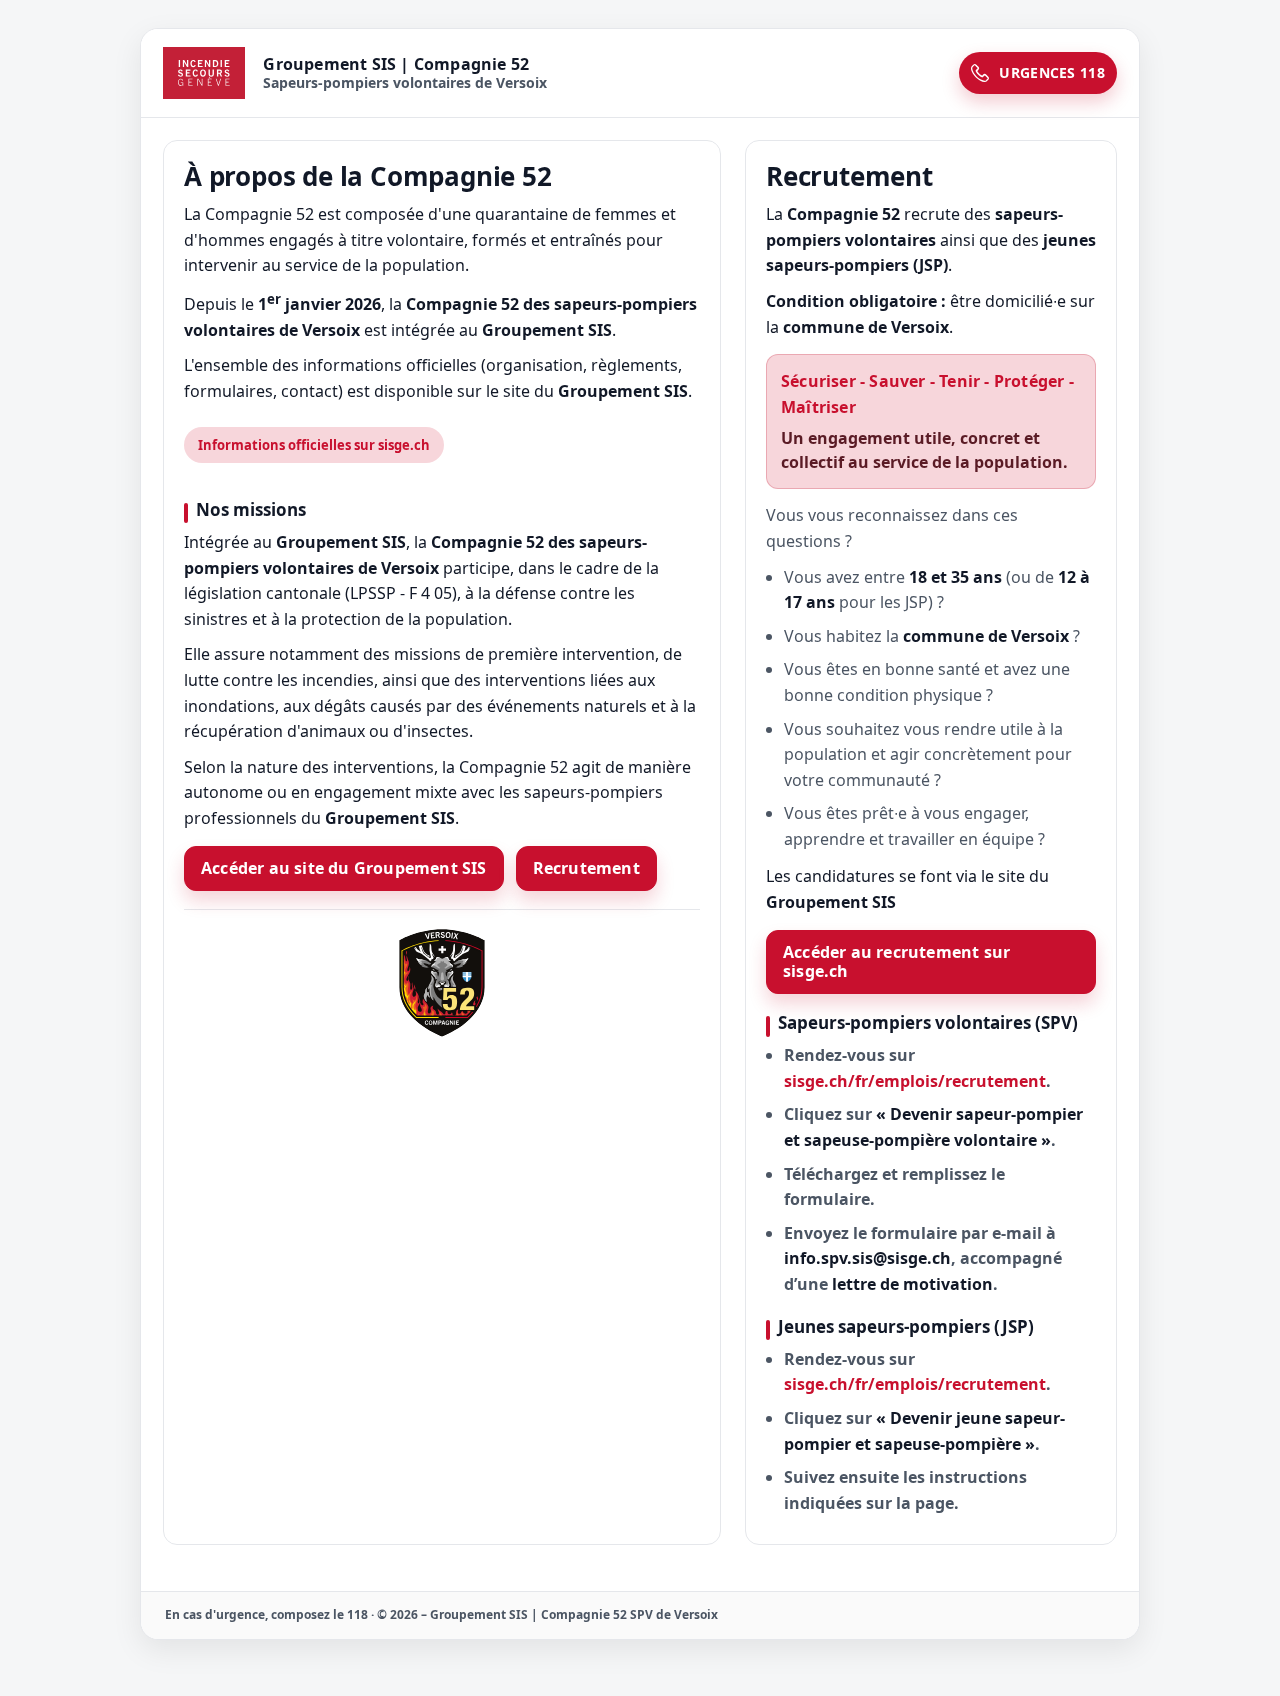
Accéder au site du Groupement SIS (344, 868)
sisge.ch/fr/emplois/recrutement (915, 1081)
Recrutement (586, 868)
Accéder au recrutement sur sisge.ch (896, 961)
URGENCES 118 (1052, 72)
